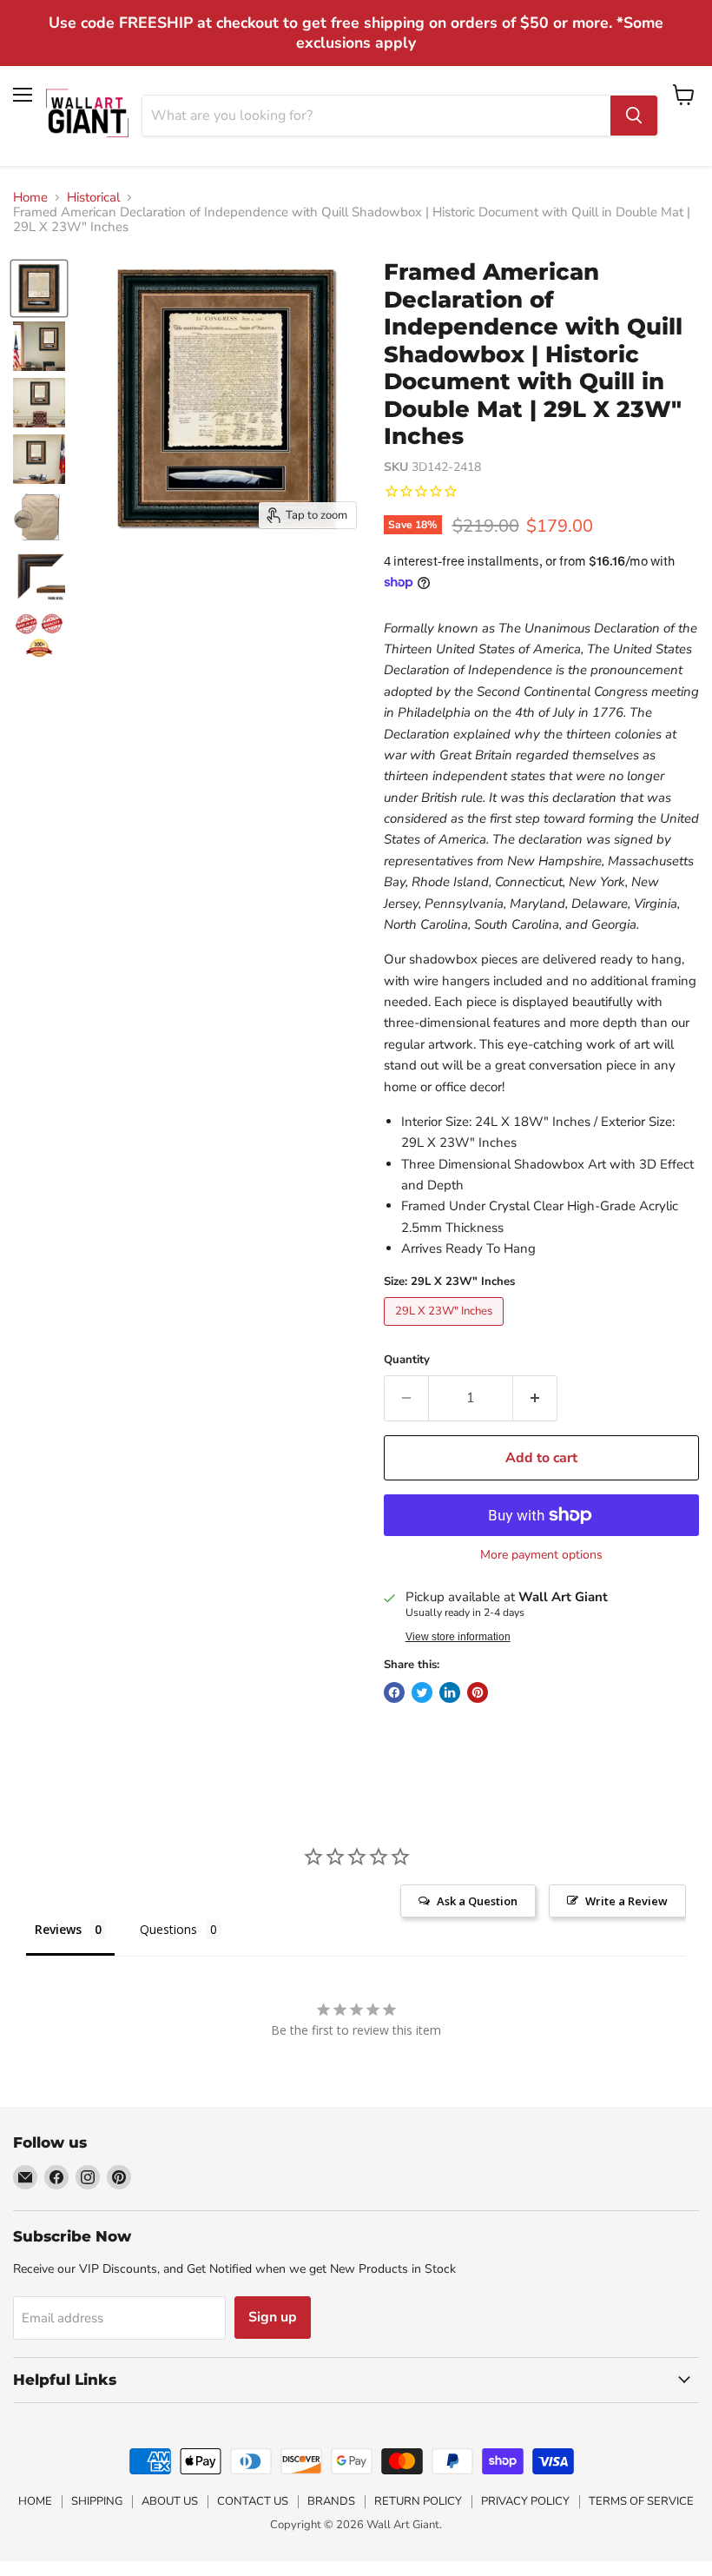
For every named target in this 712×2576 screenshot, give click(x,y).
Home (30, 198)
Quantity (407, 1360)
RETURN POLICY (418, 2501)
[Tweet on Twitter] (422, 1692)
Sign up (273, 2317)
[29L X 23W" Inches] (446, 1330)
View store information (458, 1637)
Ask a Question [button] (477, 1901)
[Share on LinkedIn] (450, 1692)
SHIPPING (97, 2501)
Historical (93, 198)
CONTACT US (253, 2501)
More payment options (541, 1555)
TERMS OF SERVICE (641, 2501)
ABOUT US (170, 2501)
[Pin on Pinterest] (478, 1692)
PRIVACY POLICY (525, 2501)
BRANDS (331, 2501)
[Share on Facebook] (394, 1692)
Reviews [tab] (58, 1929)
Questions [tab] (168, 1929)
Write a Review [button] (626, 1901)
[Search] (634, 116)
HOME (35, 2501)
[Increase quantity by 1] (535, 1398)
